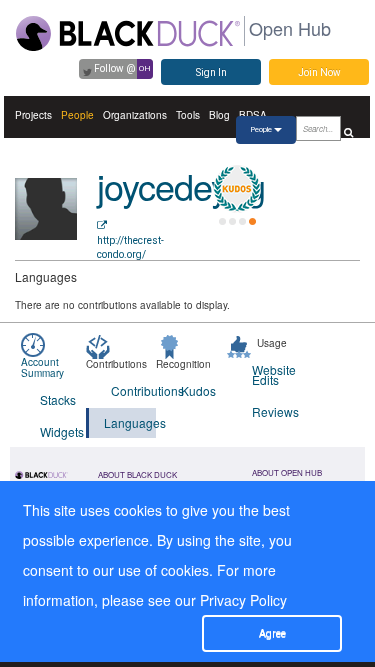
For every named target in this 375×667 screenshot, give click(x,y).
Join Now (319, 72)
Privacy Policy (243, 600)
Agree (272, 633)
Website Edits (274, 374)
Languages (130, 422)
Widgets (62, 431)
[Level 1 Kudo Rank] (237, 189)
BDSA (253, 115)
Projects (33, 115)
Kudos (198, 390)
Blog (219, 115)
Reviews (275, 411)
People (77, 115)
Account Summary (42, 367)
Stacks (58, 399)
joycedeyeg (181, 185)
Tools (188, 115)
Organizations (135, 115)
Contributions (134, 390)
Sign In (211, 72)
